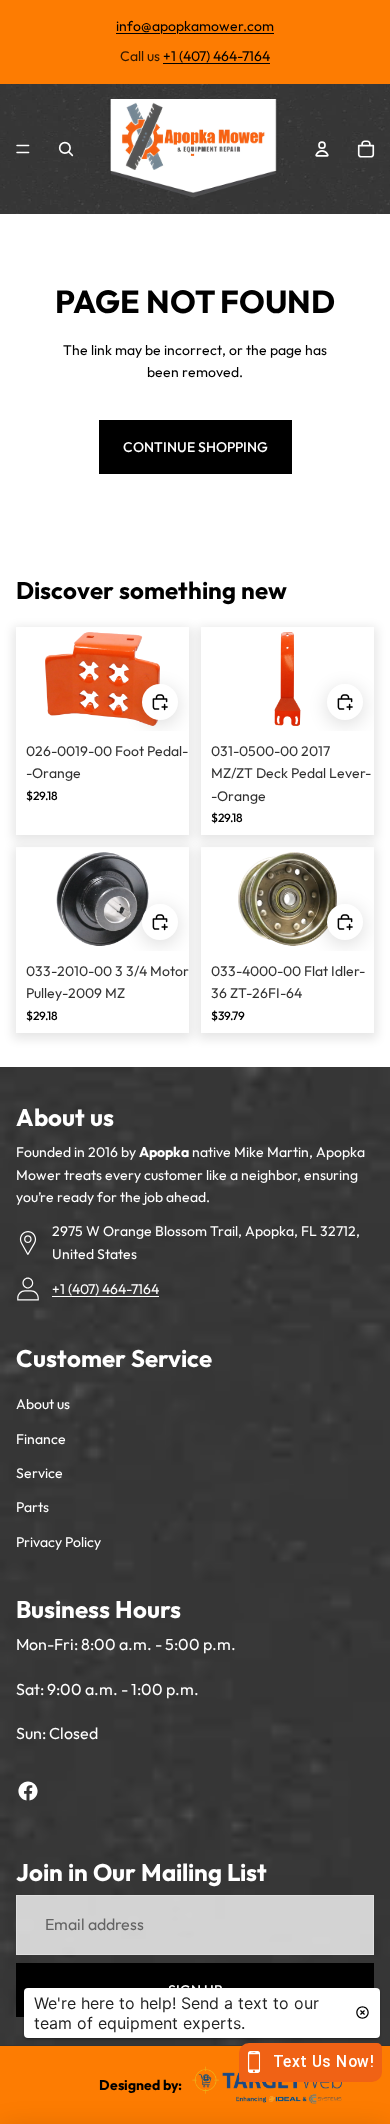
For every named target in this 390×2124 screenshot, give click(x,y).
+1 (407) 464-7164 (216, 56)
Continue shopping (195, 447)
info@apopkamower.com (195, 26)
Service (39, 1473)
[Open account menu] (322, 149)
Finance (41, 1439)
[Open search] (66, 149)
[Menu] (23, 149)
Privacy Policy (58, 1542)
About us (43, 1404)
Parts (32, 1507)
